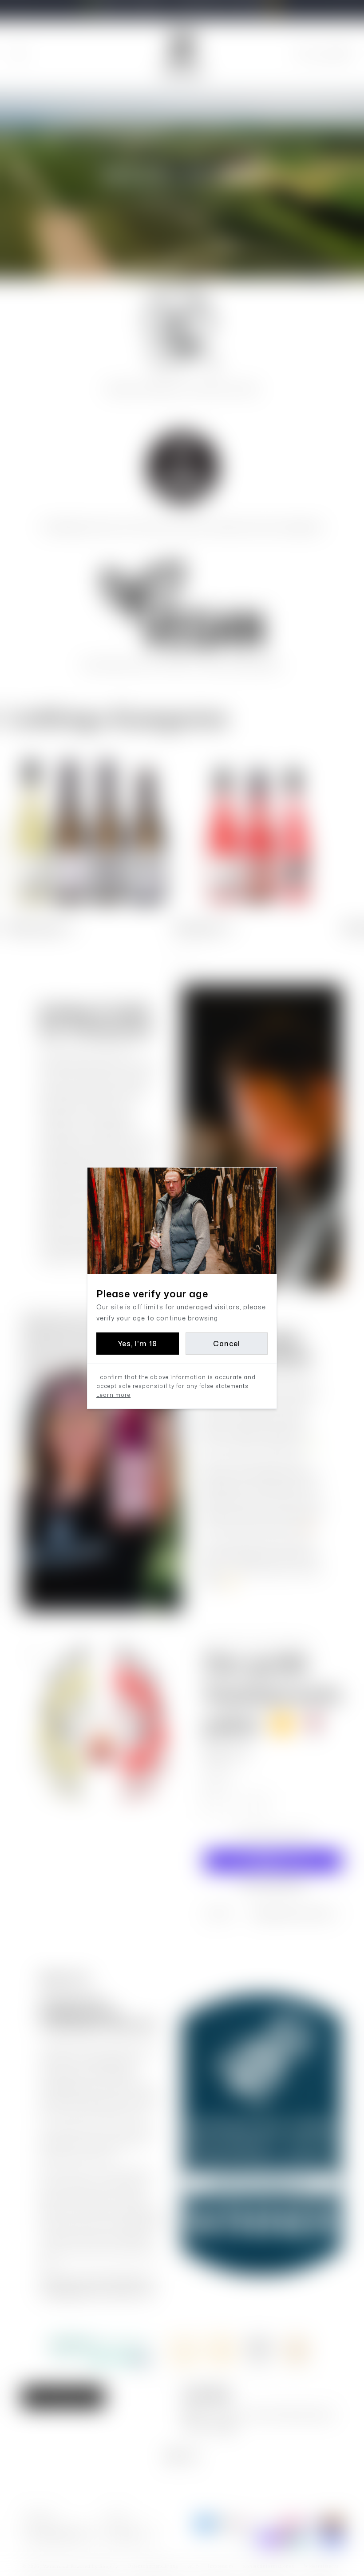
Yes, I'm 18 (137, 1344)
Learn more (113, 1395)
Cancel (227, 1344)
